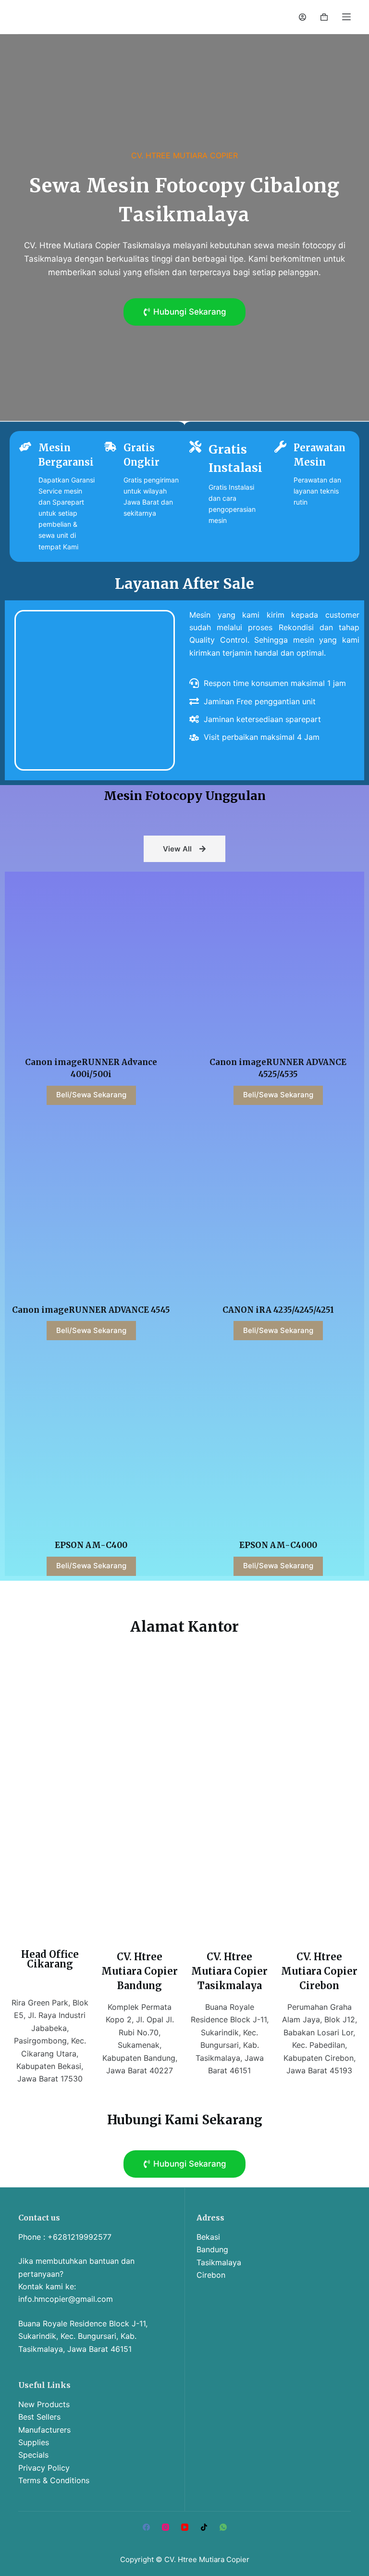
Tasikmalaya (219, 2262)
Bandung (212, 2249)
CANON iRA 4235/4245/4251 (278, 1310)
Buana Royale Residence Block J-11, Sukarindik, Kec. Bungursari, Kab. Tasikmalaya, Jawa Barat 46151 (83, 2336)
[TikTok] (204, 2527)
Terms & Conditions (54, 2480)
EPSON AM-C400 (91, 1545)
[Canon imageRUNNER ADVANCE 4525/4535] (278, 958)
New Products (44, 2404)
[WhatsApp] (223, 2527)
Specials (33, 2455)
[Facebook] (146, 2527)
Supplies (34, 2442)
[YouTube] (185, 2527)
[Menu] (346, 17)
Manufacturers (44, 2430)
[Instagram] (166, 2527)
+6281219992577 (80, 2237)
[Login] (302, 17)
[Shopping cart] (324, 17)
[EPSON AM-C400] (91, 1441)
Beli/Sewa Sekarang (91, 1095)
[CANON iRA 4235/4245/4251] (278, 1206)
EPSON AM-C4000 (278, 1545)
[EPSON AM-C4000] (278, 1441)
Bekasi (208, 2237)
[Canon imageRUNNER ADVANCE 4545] (91, 1206)
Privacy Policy (44, 2468)
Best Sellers (39, 2417)
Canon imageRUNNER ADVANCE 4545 (91, 1310)
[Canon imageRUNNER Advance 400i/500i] (91, 958)
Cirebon (211, 2275)
